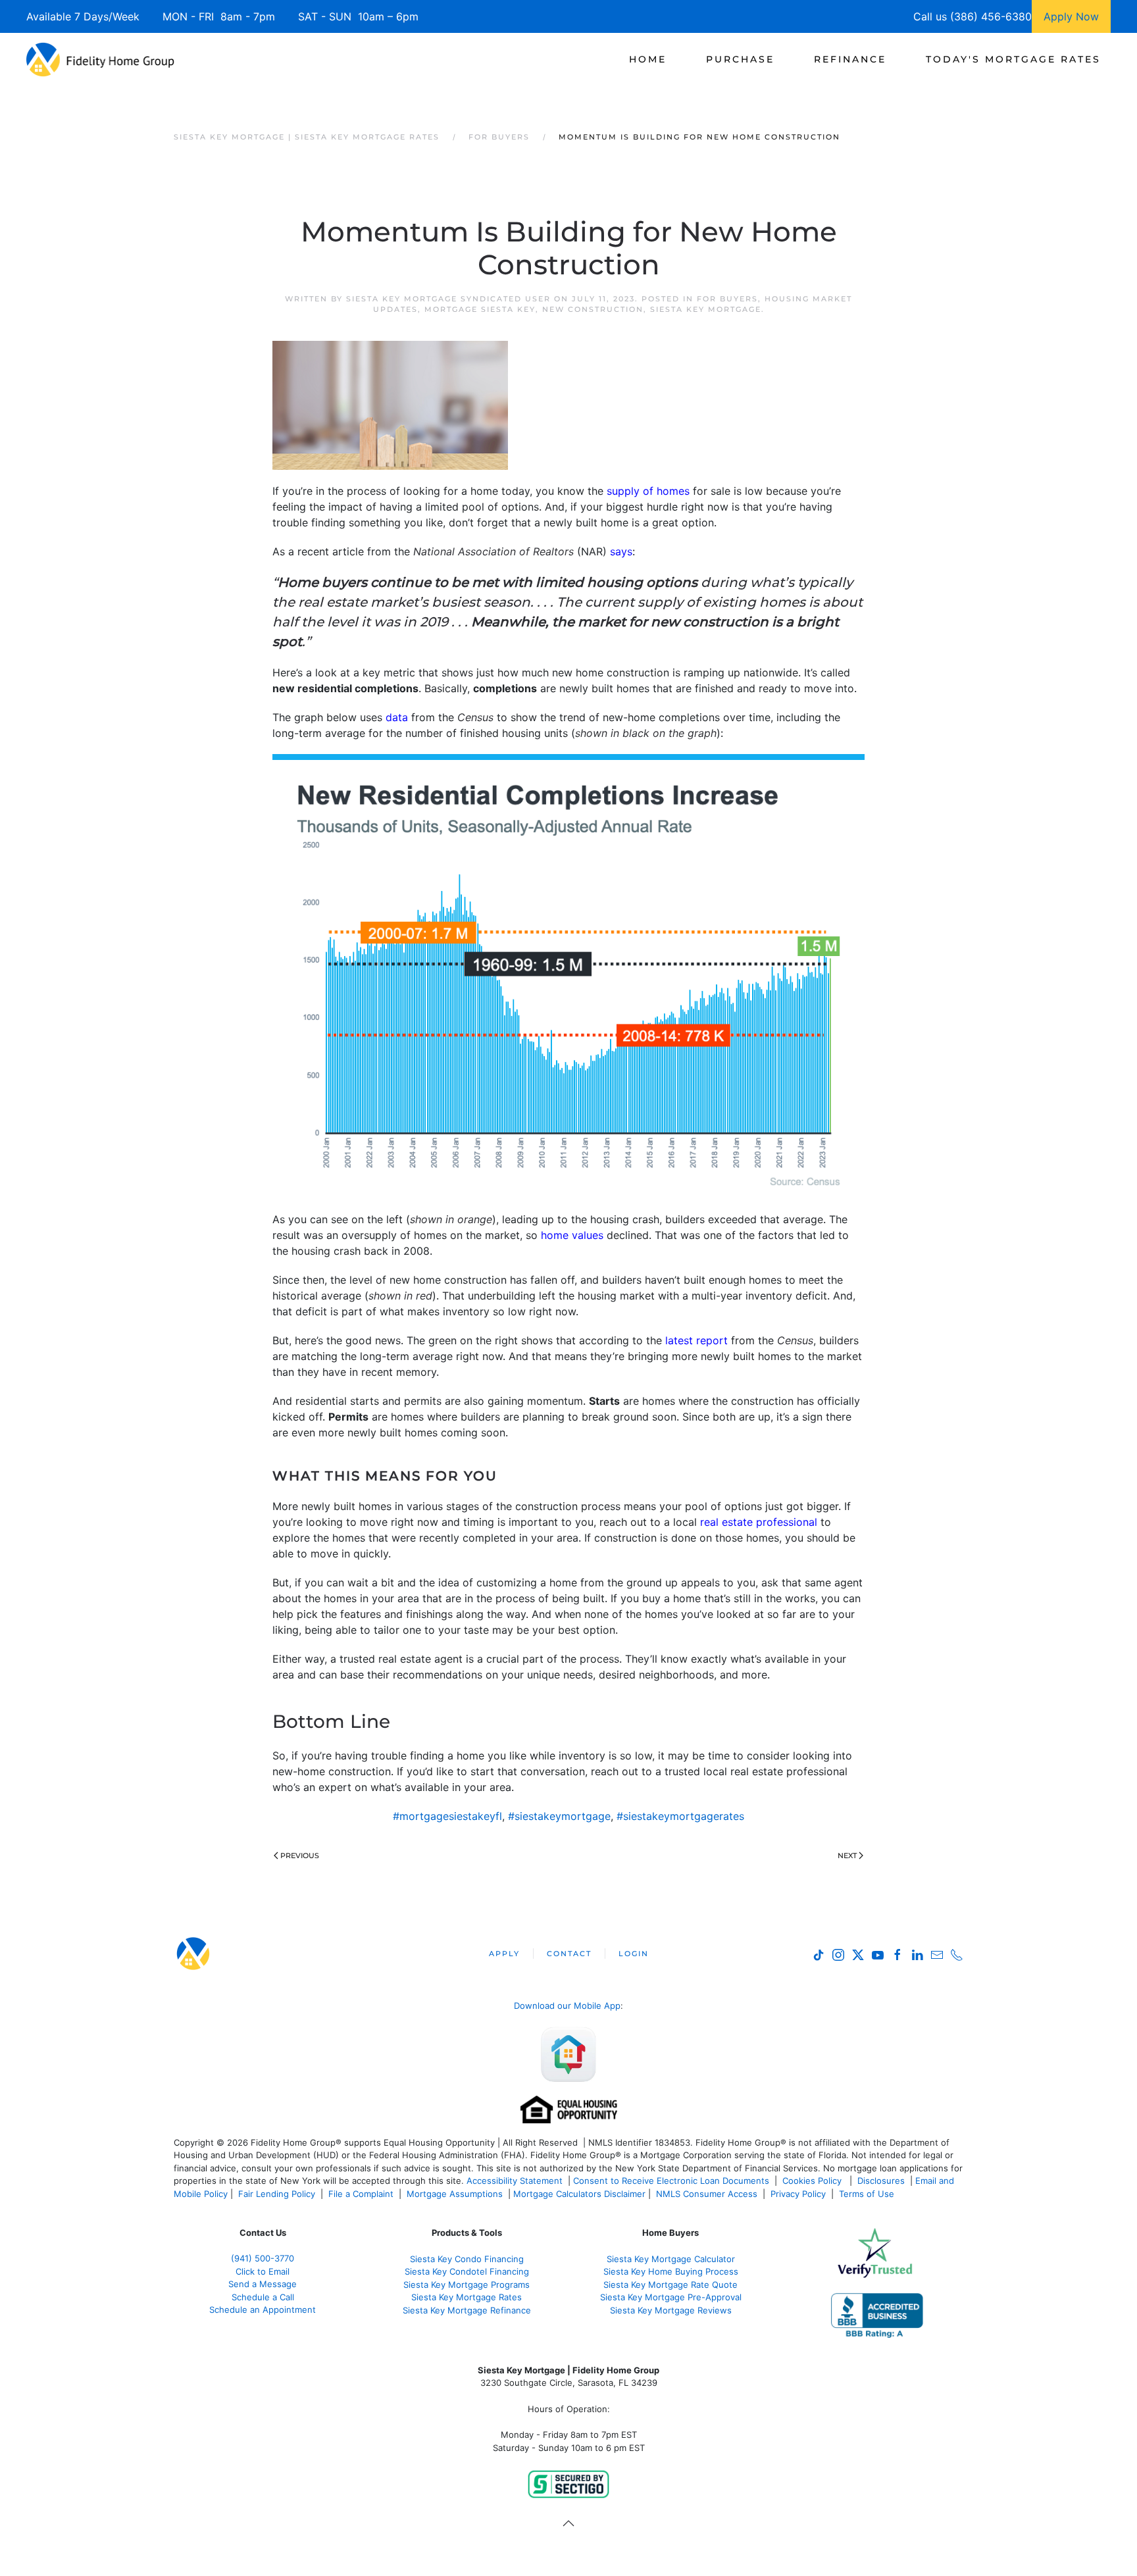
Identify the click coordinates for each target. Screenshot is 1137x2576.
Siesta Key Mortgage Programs (467, 2285)
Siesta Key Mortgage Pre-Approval (671, 2297)
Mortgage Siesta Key (480, 309)
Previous (300, 1856)
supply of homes (648, 491)
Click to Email (263, 2271)
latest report (696, 1340)
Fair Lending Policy (277, 2194)
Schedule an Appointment (263, 2310)
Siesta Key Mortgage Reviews (671, 2310)
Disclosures (881, 2181)
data (397, 717)
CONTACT (569, 1954)
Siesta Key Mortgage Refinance (467, 2310)
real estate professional (757, 1522)
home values (572, 1235)
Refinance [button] (850, 59)
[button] (568, 2523)
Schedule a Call (263, 2297)
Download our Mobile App (567, 2006)
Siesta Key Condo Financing (467, 2259)
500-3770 (274, 2258)
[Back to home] (100, 59)
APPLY (504, 1954)
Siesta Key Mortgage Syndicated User (448, 299)
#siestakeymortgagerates (680, 1816)
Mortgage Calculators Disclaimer (579, 2194)
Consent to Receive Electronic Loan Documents (671, 2181)
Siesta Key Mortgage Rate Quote (670, 2285)
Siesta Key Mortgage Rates (467, 2297)
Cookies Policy (813, 2181)
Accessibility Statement (515, 2181)
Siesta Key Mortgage (706, 309)
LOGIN (634, 1954)
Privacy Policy (798, 2194)
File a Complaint (362, 2194)
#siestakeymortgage (559, 1816)
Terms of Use (868, 2194)
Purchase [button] (740, 59)
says (621, 551)
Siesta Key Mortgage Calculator (671, 2259)
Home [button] (648, 59)
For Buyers (727, 299)
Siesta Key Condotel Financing (467, 2271)
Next (847, 1856)
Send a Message (263, 2284)
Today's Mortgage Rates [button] (1013, 59)
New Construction (593, 309)
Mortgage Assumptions (455, 2194)
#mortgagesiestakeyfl (447, 1816)
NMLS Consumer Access (707, 2194)
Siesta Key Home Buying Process (671, 2271)
